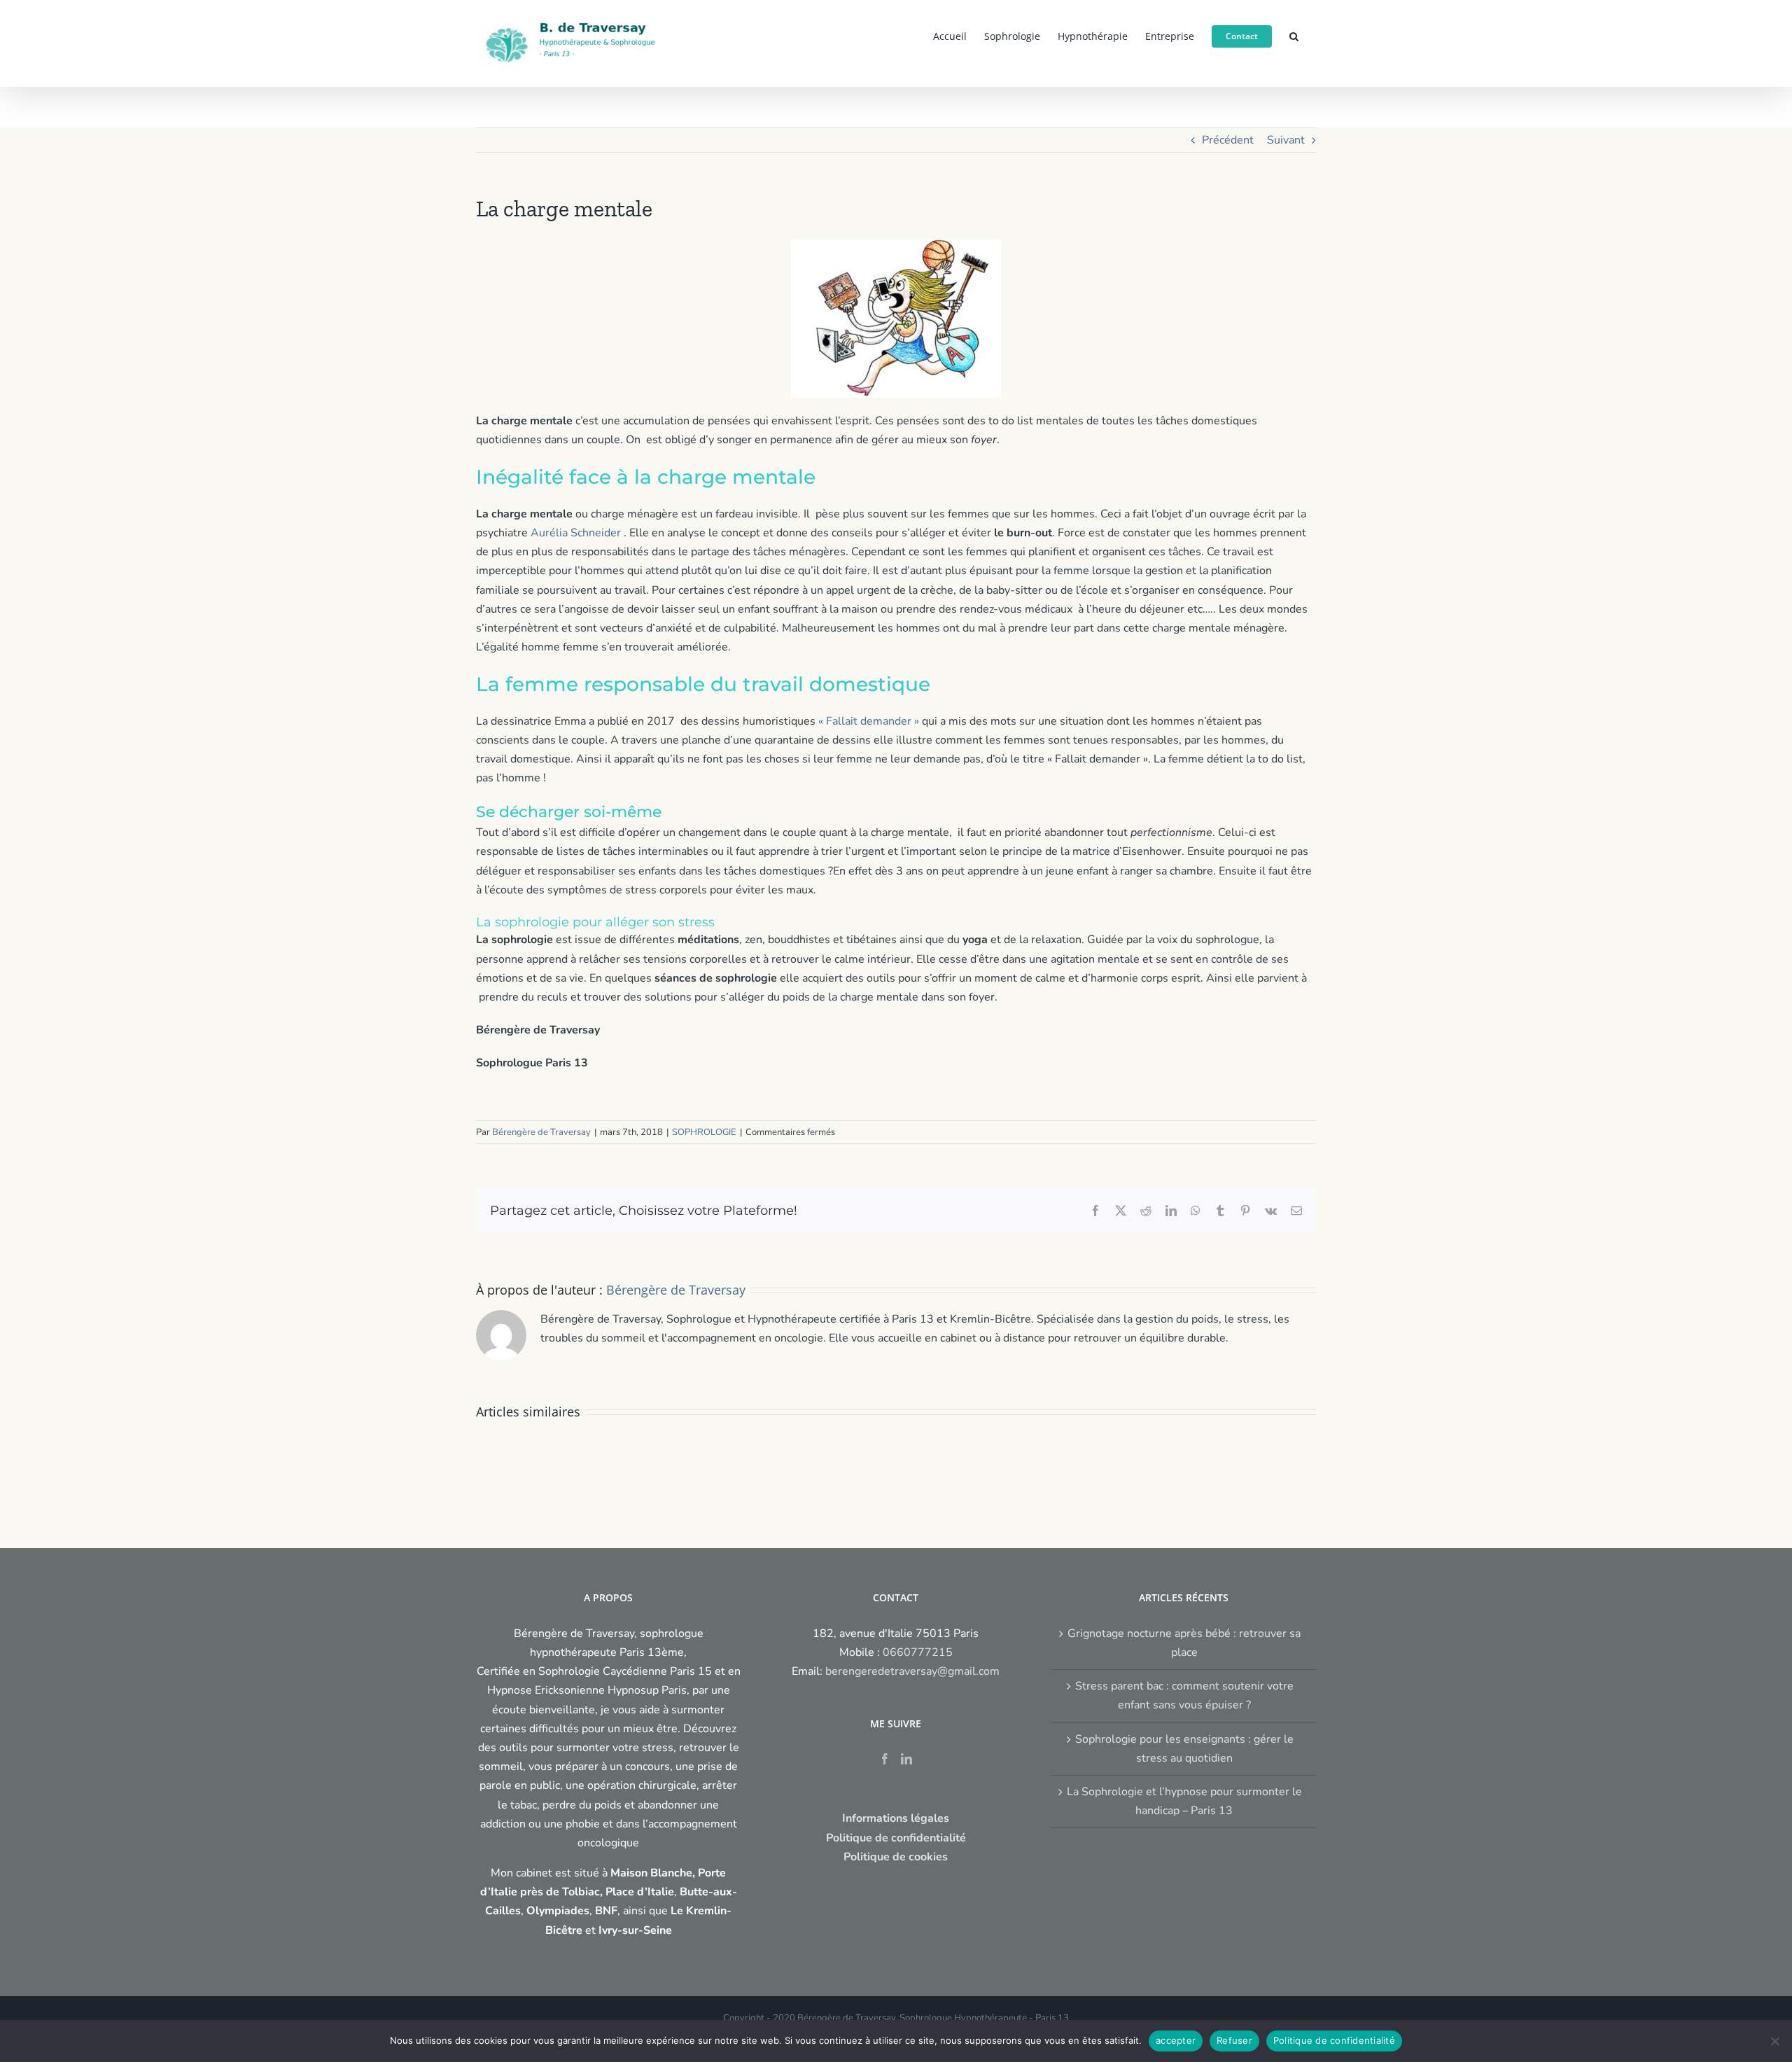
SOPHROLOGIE (704, 1132)
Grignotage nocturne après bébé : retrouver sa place (1184, 1643)
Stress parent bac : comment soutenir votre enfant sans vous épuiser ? (1184, 1695)
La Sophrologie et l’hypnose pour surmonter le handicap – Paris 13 (1184, 1801)
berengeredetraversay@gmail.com (912, 1671)
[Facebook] (885, 1759)
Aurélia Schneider (576, 533)
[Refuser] (1774, 2041)
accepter (1176, 2040)
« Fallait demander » (869, 721)
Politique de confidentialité (1334, 2040)
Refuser (1234, 2040)
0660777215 (918, 1652)
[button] (1294, 35)
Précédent (1228, 140)
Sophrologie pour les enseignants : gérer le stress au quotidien (1184, 1749)
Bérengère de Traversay (541, 1132)
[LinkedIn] (906, 1759)
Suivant (1286, 140)
